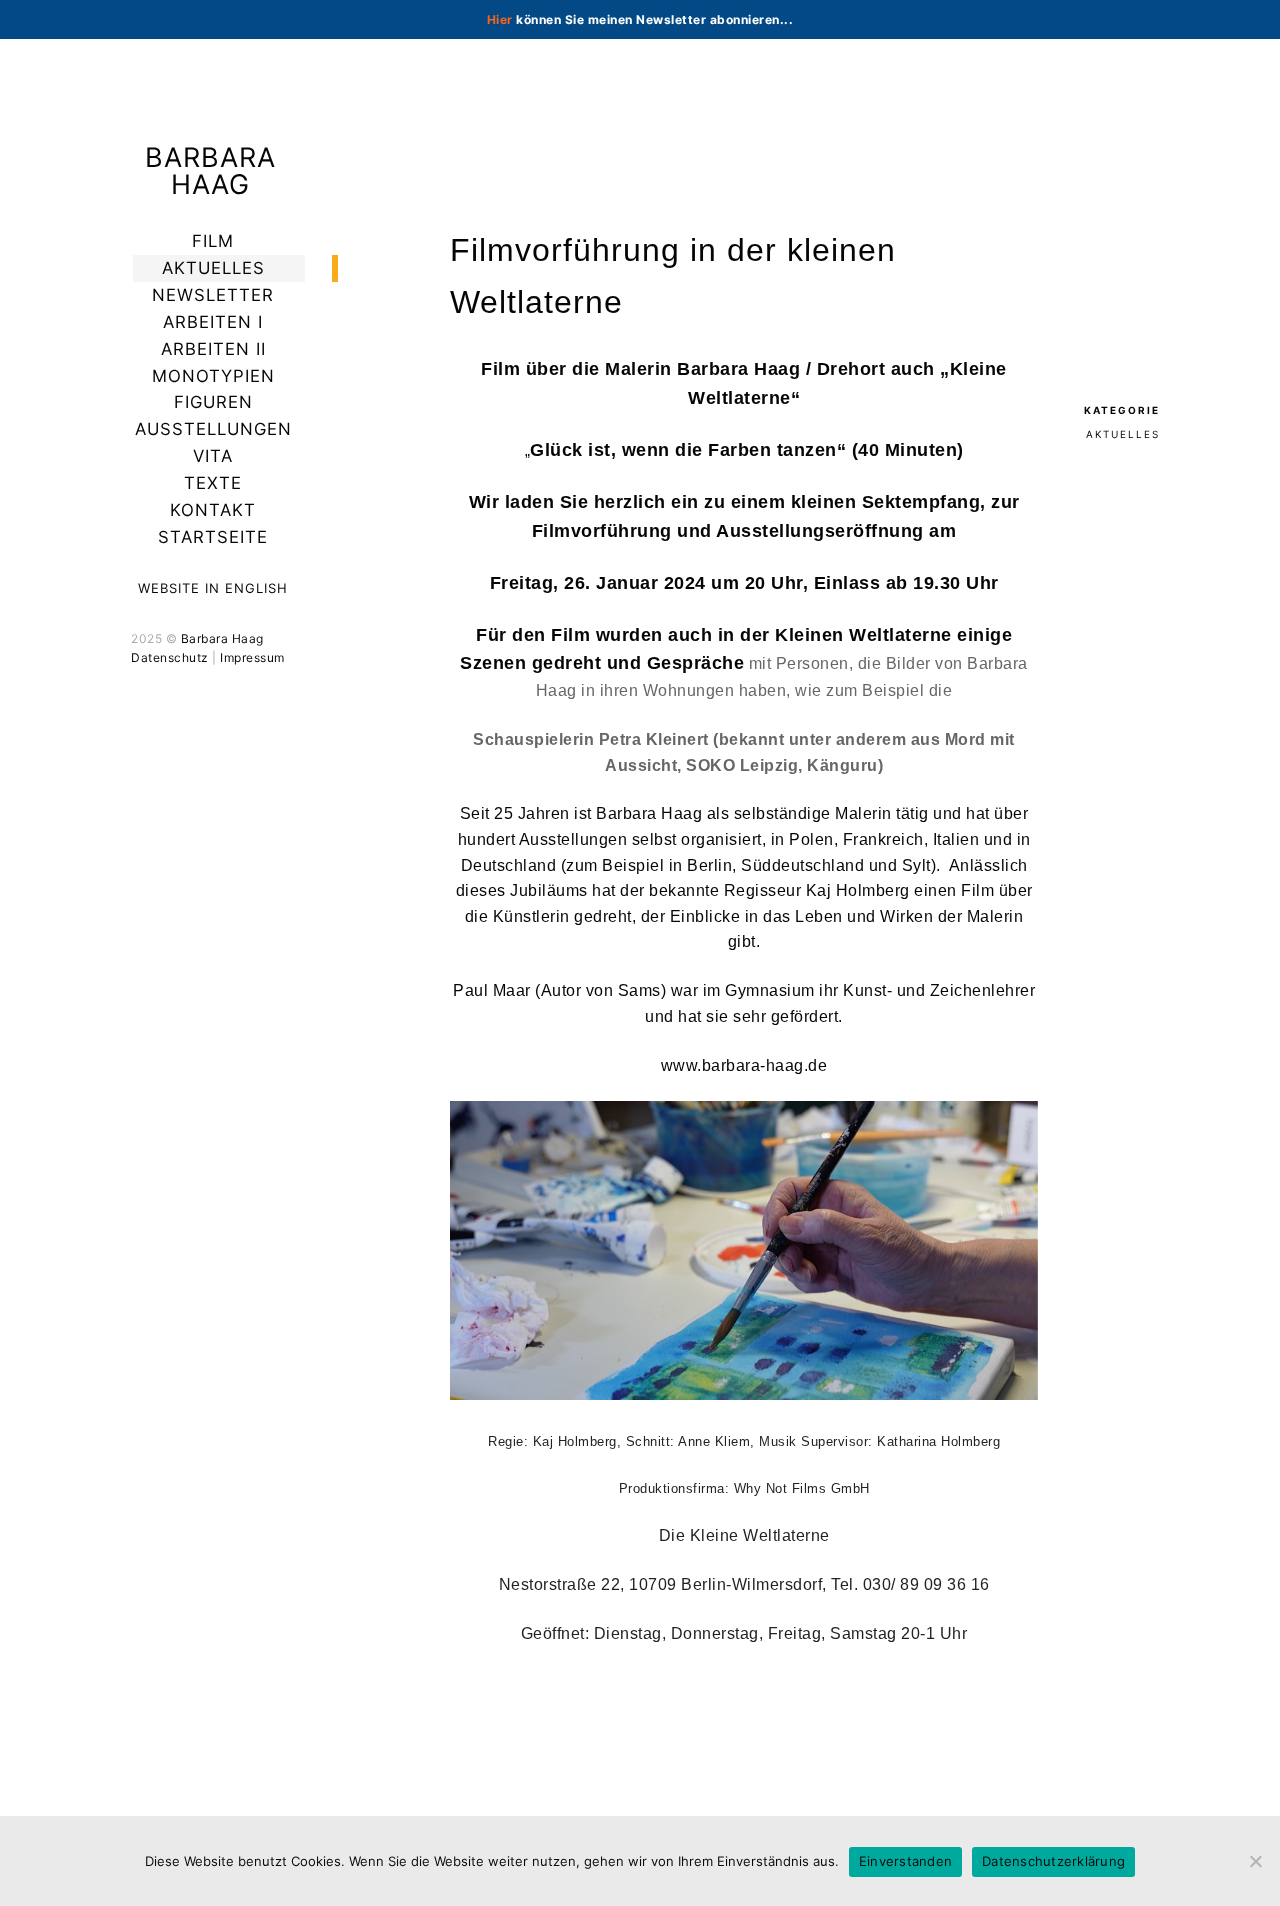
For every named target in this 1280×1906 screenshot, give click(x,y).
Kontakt (213, 510)
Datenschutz (170, 657)
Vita (213, 456)
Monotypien (213, 376)
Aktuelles (213, 268)
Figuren (213, 402)
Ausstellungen (213, 429)
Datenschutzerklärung (1053, 1861)
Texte (213, 483)
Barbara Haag (210, 171)
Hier (500, 19)
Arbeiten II (213, 349)
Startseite (213, 537)
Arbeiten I (213, 322)
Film (213, 241)
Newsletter (213, 295)
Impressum (252, 657)
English (256, 588)
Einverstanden (905, 1861)
